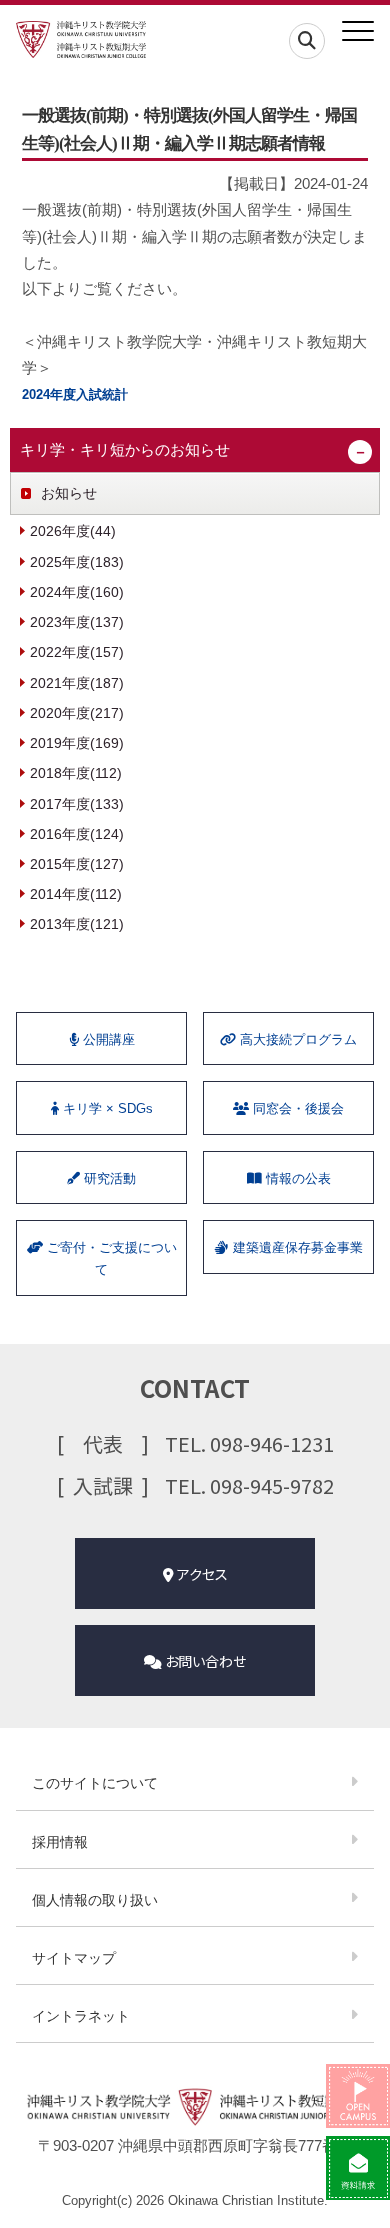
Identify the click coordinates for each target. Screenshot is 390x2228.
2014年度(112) (76, 894)
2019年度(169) (77, 743)
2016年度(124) (77, 834)
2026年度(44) (73, 531)
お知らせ (69, 493)
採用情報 (60, 1842)
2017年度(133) (77, 804)
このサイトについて (95, 1783)
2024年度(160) (77, 592)
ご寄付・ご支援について (110, 1258)
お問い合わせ (204, 1661)
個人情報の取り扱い (95, 1900)
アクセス (201, 1574)
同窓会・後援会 (296, 1108)
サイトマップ (74, 1958)
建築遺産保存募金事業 (296, 1247)
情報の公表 (296, 1178)
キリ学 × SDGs (106, 1108)
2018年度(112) (76, 773)
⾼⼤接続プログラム (296, 1039)
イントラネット (81, 2016)
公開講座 (107, 1039)
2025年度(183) (77, 562)
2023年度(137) (77, 622)
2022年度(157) (77, 652)
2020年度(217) (77, 713)
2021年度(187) (77, 683)
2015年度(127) (77, 864)
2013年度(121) (77, 924)
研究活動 (108, 1178)
